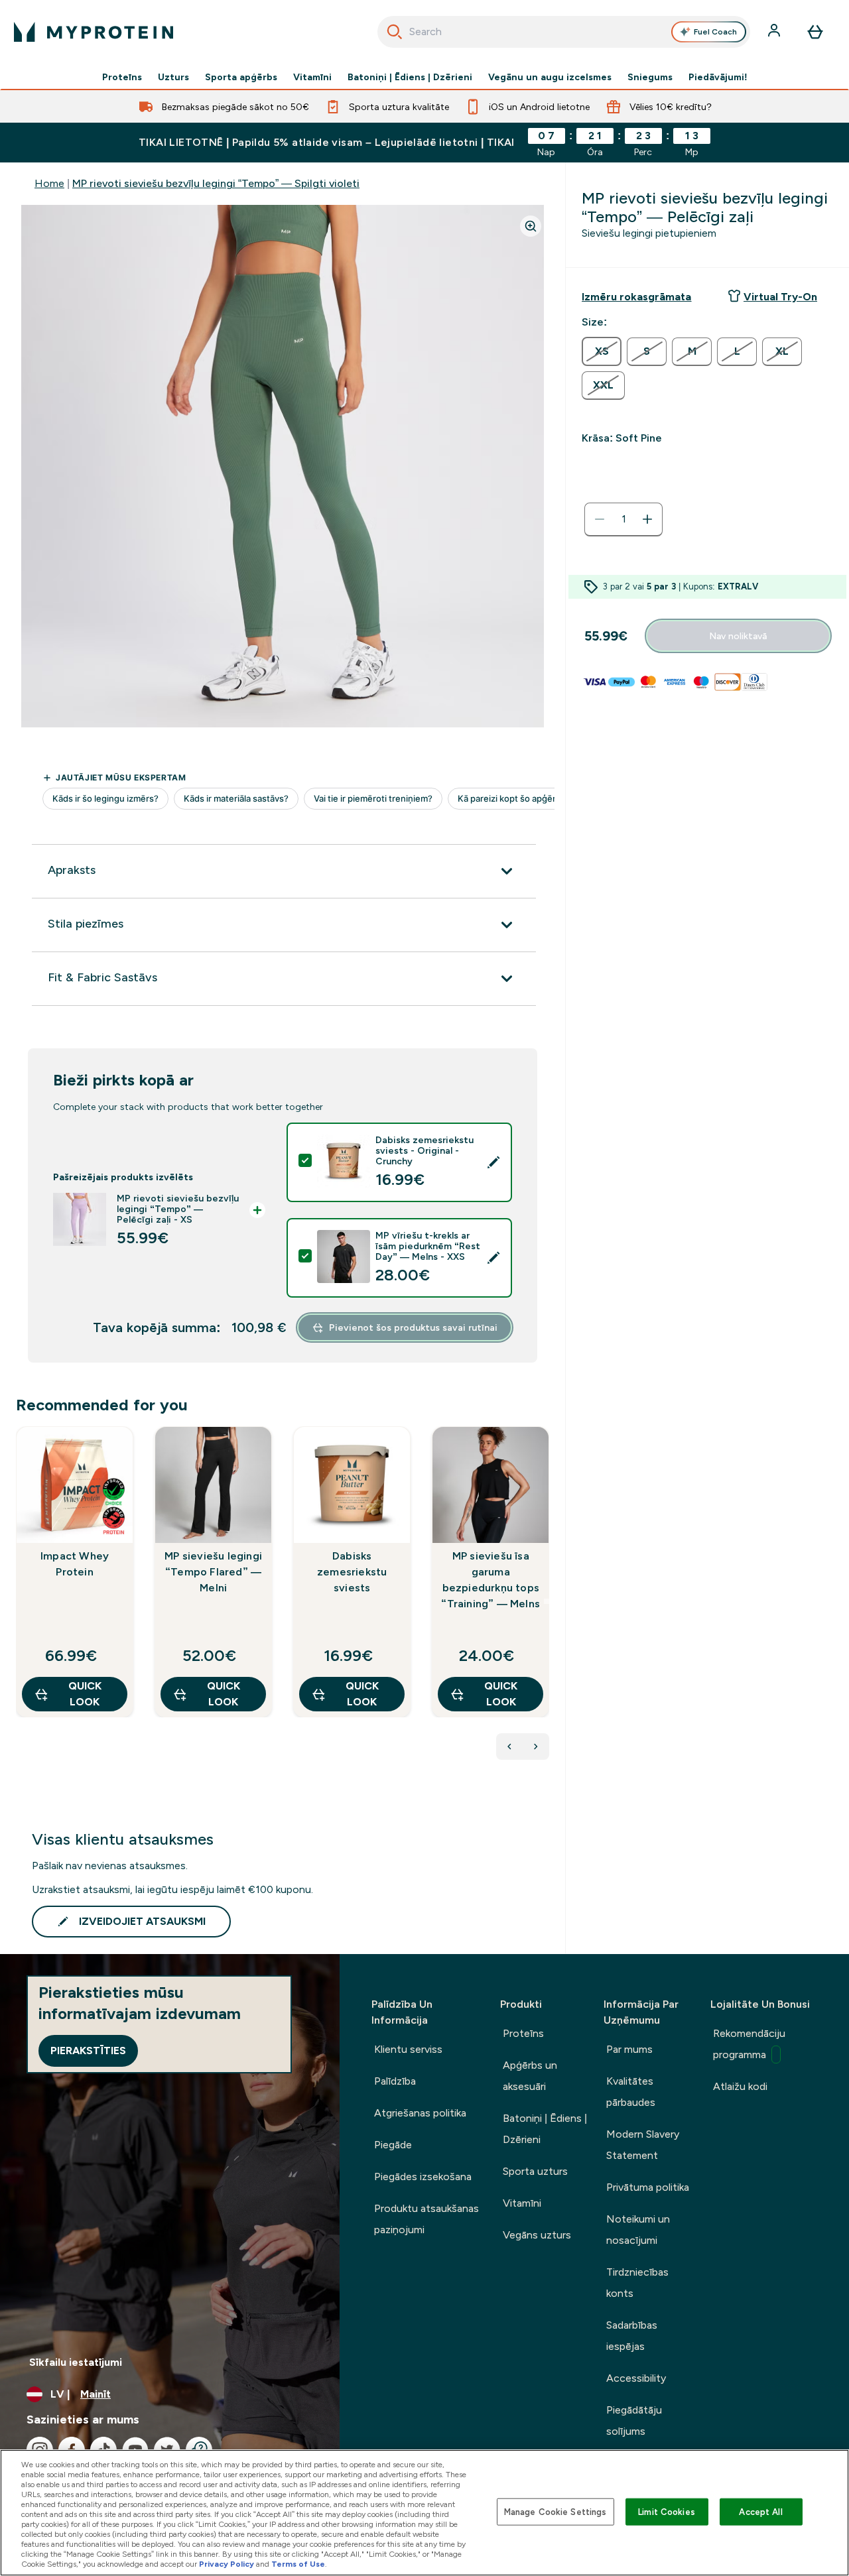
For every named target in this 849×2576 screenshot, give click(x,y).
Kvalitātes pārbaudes (631, 2092)
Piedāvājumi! (718, 77)
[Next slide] (547, 1601)
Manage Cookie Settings (555, 2511)
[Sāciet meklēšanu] (395, 32)
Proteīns (122, 77)
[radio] (602, 351)
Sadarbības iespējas (632, 2336)
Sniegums (650, 77)
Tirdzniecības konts (637, 2283)
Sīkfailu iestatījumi (76, 2362)
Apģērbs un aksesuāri (530, 2076)
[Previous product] (509, 1747)
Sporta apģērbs (241, 77)
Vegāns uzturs (537, 2235)
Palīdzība (395, 2081)
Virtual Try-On (780, 297)
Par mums (629, 2049)
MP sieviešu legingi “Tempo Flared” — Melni (213, 1572)
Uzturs (173, 77)
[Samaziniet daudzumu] (600, 519)
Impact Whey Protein (75, 1564)
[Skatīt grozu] (815, 32)
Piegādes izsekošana (423, 2177)
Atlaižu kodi (740, 2086)
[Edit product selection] (493, 1162)
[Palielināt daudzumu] (647, 519)
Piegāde (393, 2145)
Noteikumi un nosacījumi (638, 2230)
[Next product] (536, 1747)
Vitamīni (312, 77)
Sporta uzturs (535, 2171)
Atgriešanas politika (420, 2113)
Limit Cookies (667, 2511)
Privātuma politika (648, 2187)
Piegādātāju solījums (634, 2421)
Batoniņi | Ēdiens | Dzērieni (410, 77)
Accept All (760, 2511)
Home (49, 183)
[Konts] (775, 32)
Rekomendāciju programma (749, 2044)
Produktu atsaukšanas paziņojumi (426, 2219)
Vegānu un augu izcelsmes (550, 77)
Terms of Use (298, 2564)
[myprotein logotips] (94, 32)
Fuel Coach (715, 32)
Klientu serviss (408, 2049)
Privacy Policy (227, 2564)
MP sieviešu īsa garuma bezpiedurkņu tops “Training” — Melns (490, 1580)
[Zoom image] (531, 226)
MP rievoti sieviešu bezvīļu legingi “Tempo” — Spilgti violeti (216, 183)
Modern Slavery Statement (643, 2145)
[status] (623, 519)
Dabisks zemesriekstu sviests (352, 1572)
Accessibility (636, 2378)
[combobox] (564, 32)
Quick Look (85, 1694)
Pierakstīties (88, 2051)
